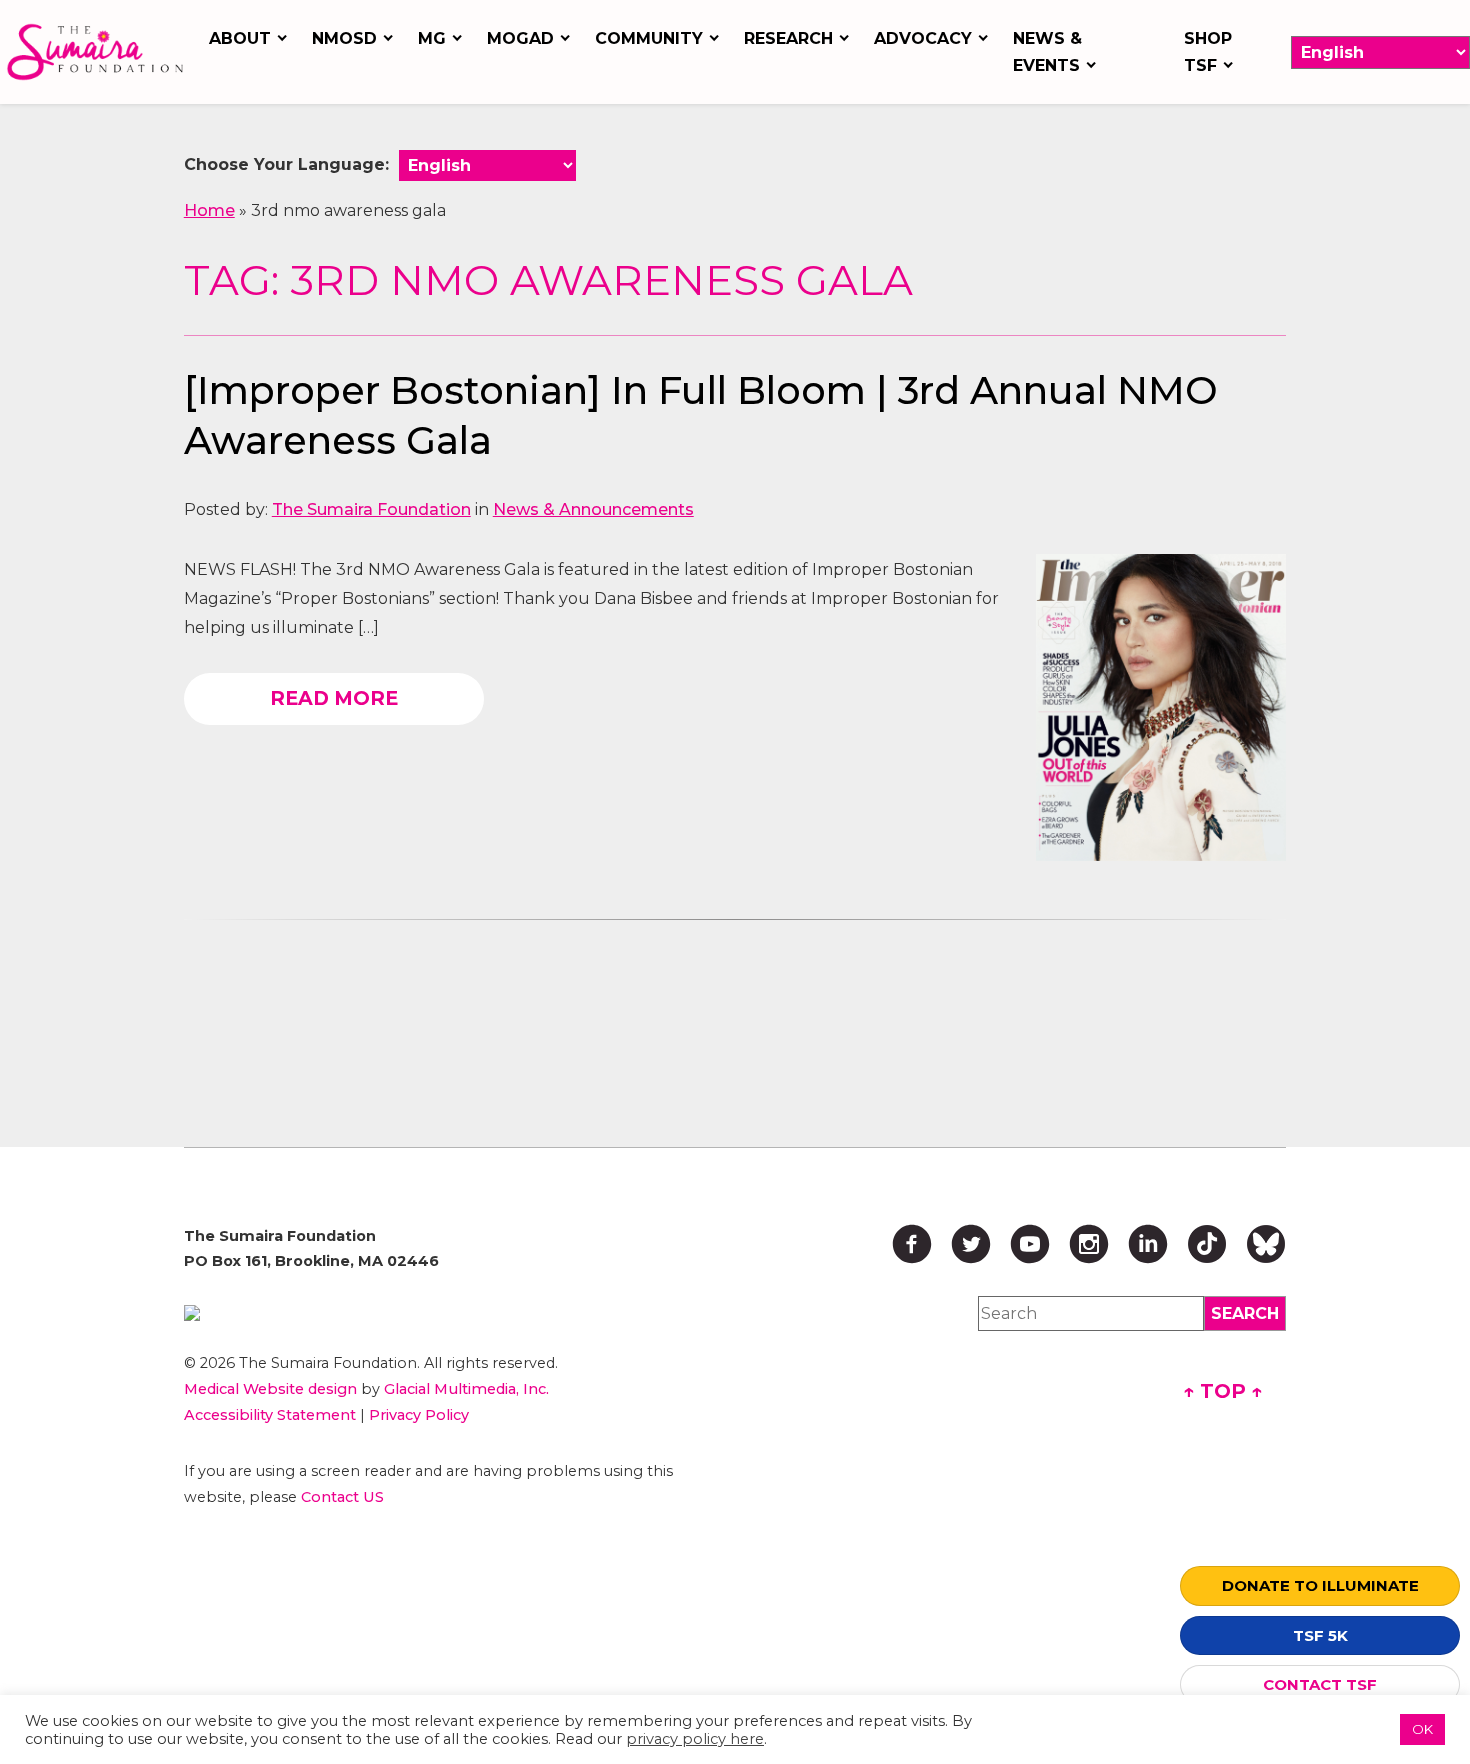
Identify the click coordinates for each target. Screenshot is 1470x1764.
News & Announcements (593, 509)
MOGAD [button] (520, 38)
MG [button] (432, 38)
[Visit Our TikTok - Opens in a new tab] (1207, 1244)
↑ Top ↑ (1223, 1391)
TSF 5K (1320, 1635)
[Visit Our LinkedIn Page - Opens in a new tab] (1148, 1244)
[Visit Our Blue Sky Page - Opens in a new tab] (1266, 1244)
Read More (334, 698)
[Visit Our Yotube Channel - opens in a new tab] (1030, 1244)
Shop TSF (1208, 52)
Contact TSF (1320, 1684)
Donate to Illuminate (1320, 1585)
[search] (1245, 1313)
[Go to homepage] (98, 51)
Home (209, 210)
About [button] (240, 38)
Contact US (342, 1497)
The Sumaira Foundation (371, 509)
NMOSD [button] (344, 38)
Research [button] (788, 38)
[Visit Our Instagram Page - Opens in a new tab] (1089, 1244)
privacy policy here (695, 1739)
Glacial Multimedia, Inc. (466, 1389)
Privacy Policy (419, 1415)
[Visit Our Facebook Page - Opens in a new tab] (912, 1244)
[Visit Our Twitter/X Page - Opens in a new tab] (971, 1244)
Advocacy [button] (923, 38)
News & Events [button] (1047, 52)
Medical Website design (270, 1389)
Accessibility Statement (270, 1415)
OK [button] (1422, 1729)
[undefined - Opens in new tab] (432, 1313)
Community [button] (649, 38)
